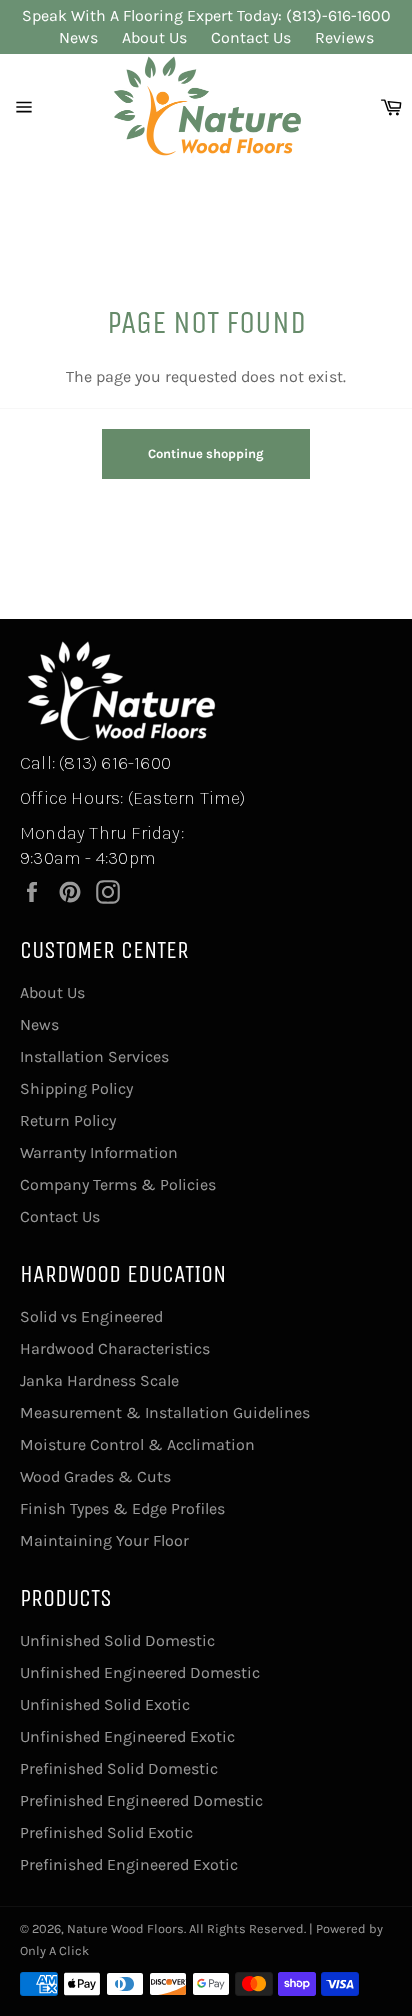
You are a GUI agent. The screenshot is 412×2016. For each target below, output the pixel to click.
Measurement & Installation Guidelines (165, 1412)
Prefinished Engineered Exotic (129, 1864)
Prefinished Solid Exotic (106, 1832)
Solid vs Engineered (91, 1316)
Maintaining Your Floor (104, 1540)
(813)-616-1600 (338, 15)
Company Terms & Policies (118, 1184)
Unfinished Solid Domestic (117, 1640)
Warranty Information (99, 1152)
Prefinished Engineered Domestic (141, 1800)
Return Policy (68, 1120)
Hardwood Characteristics (115, 1348)
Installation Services (94, 1056)
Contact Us (251, 37)
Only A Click (54, 1950)
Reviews (344, 37)
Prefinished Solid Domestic (119, 1768)
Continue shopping (206, 453)
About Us (154, 37)
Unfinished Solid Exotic (105, 1704)
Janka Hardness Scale (99, 1380)
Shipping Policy (76, 1088)
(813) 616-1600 (115, 763)
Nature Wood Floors (125, 1928)
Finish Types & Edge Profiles (122, 1508)
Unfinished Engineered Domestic (140, 1672)
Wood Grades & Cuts (95, 1476)
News (78, 37)
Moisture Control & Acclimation (137, 1444)
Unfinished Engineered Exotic (127, 1736)
